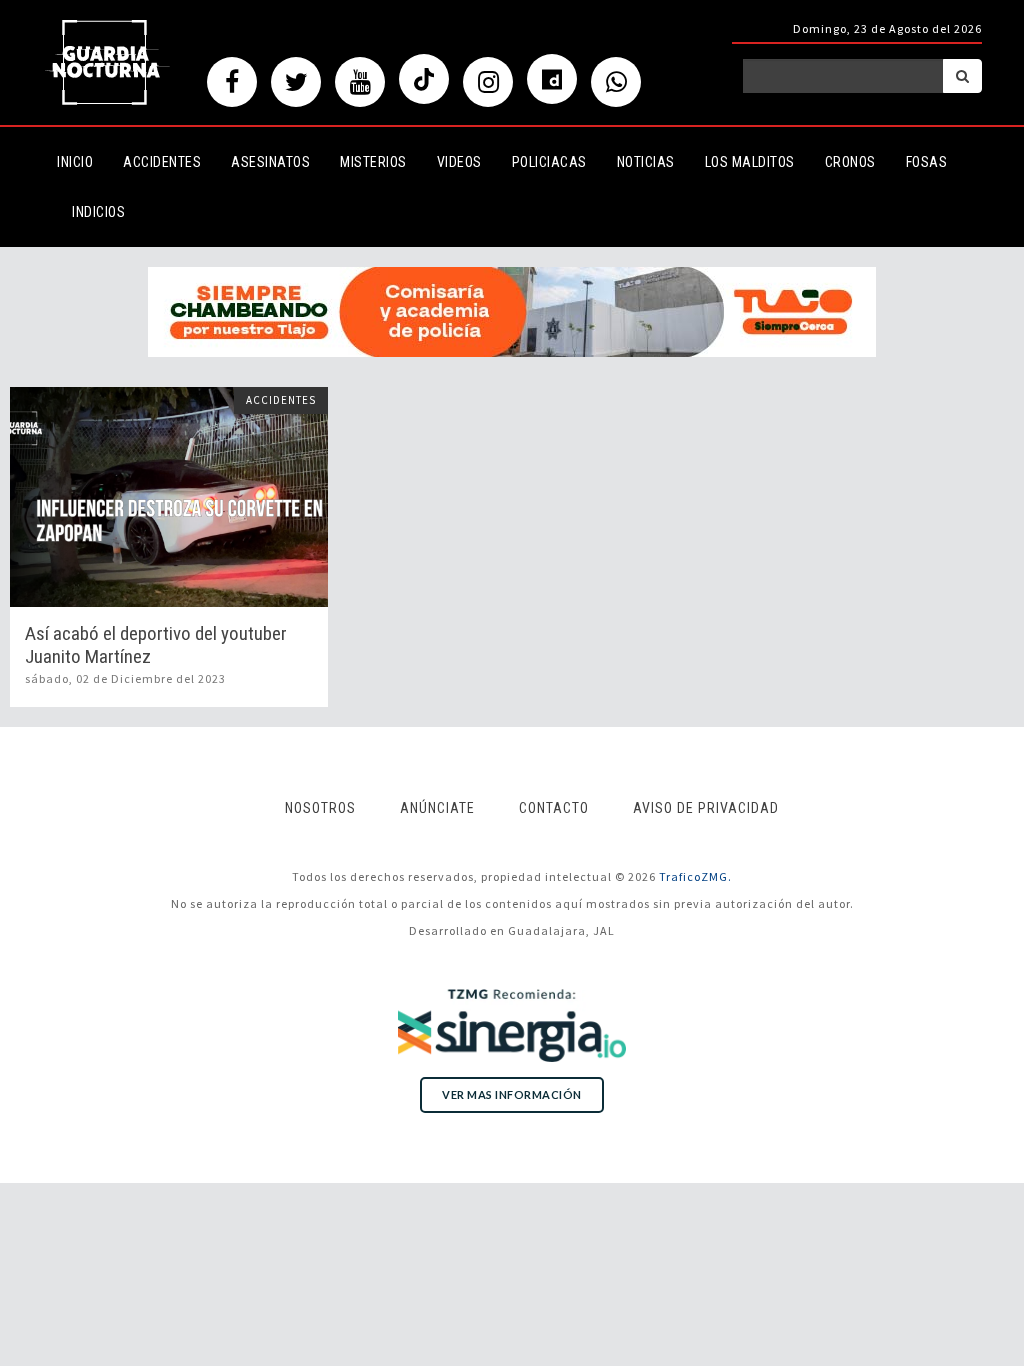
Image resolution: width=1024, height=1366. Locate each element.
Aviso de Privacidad (706, 808)
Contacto (554, 808)
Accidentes (162, 162)
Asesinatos (270, 162)
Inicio (75, 162)
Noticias (646, 162)
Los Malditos (750, 162)
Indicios (98, 212)
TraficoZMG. (695, 876)
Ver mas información (512, 1094)
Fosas (927, 162)
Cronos (850, 162)
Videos (459, 162)
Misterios (373, 162)
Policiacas (549, 162)
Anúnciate (437, 808)
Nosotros (320, 808)
